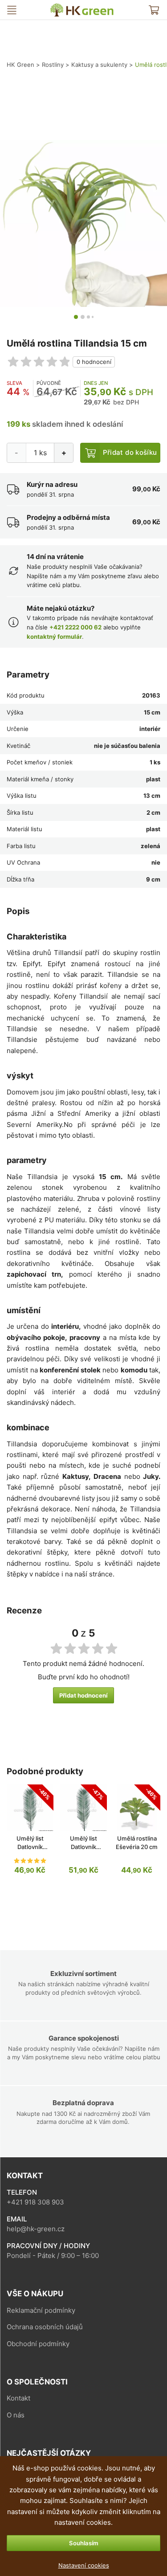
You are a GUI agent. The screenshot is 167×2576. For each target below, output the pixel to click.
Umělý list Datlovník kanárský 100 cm (30, 1847)
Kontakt (18, 2398)
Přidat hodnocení (83, 1695)
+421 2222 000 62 (75, 627)
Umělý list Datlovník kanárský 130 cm (83, 1847)
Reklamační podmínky (41, 2310)
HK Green (56, 7)
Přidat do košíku (130, 452)
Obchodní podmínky (38, 2344)
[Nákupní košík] (154, 10)
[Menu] (12, 10)
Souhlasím (84, 2543)
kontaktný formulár (54, 637)
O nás (16, 2415)
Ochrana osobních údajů (45, 2327)
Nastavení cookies (84, 2565)
